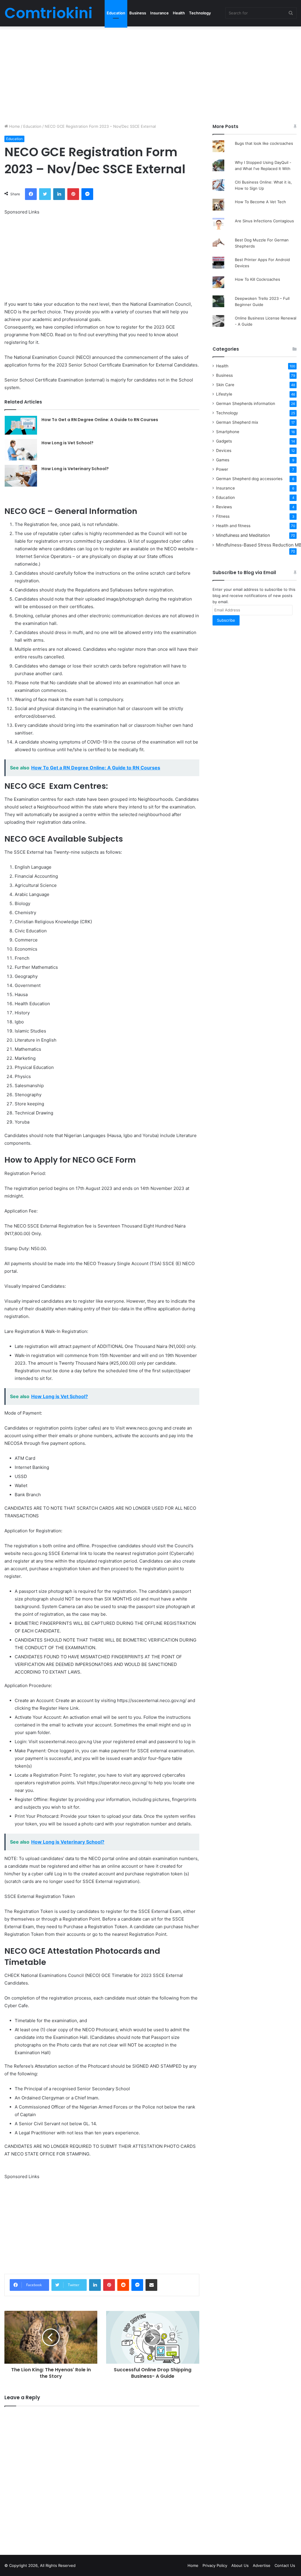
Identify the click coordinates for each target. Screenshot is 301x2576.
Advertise (262, 2565)
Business (138, 13)
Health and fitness (233, 526)
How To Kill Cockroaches (257, 279)
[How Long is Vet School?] (21, 450)
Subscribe (226, 620)
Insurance (159, 13)
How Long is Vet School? (67, 443)
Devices (224, 450)
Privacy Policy (215, 2565)
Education (116, 13)
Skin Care (225, 385)
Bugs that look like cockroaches (264, 143)
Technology (200, 13)
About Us (240, 2565)
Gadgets (224, 441)
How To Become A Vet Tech (260, 202)
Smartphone (228, 432)
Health (179, 13)
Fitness (223, 516)
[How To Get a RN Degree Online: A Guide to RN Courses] (21, 425)
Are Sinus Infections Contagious (264, 221)
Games (223, 460)
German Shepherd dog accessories (249, 479)
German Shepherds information (246, 403)
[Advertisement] (150, 73)
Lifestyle (224, 394)
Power (222, 469)
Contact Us (285, 2565)
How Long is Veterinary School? (75, 469)
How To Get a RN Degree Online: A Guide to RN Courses (100, 420)
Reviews (224, 507)
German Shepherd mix (237, 422)
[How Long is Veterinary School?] (21, 476)
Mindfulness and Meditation (243, 535)
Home (14, 126)
